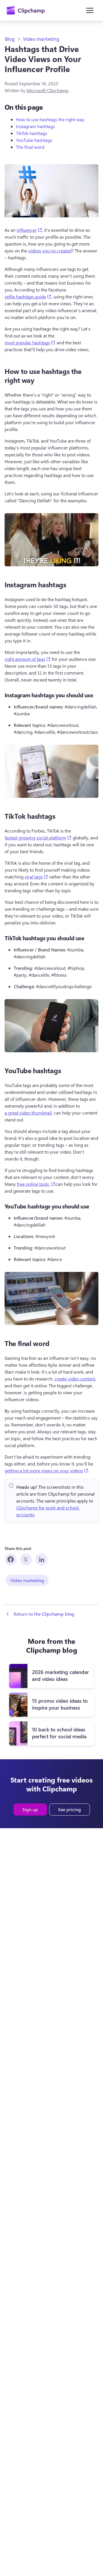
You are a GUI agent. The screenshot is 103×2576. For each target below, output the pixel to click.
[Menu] (90, 10)
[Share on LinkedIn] (41, 1559)
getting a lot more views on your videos (46, 1470)
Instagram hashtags (35, 126)
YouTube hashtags (34, 140)
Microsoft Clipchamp (47, 90)
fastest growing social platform (38, 837)
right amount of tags (28, 659)
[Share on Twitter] (26, 1559)
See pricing (70, 1809)
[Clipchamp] (26, 10)
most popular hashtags (30, 342)
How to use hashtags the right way (50, 119)
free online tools (36, 1184)
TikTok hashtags (32, 133)
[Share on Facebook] (11, 1559)
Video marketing (41, 39)
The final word (30, 147)
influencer (29, 230)
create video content (75, 1379)
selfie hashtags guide (28, 296)
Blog (10, 39)
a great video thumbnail (28, 1113)
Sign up (30, 1809)
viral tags (36, 876)
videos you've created (50, 251)
